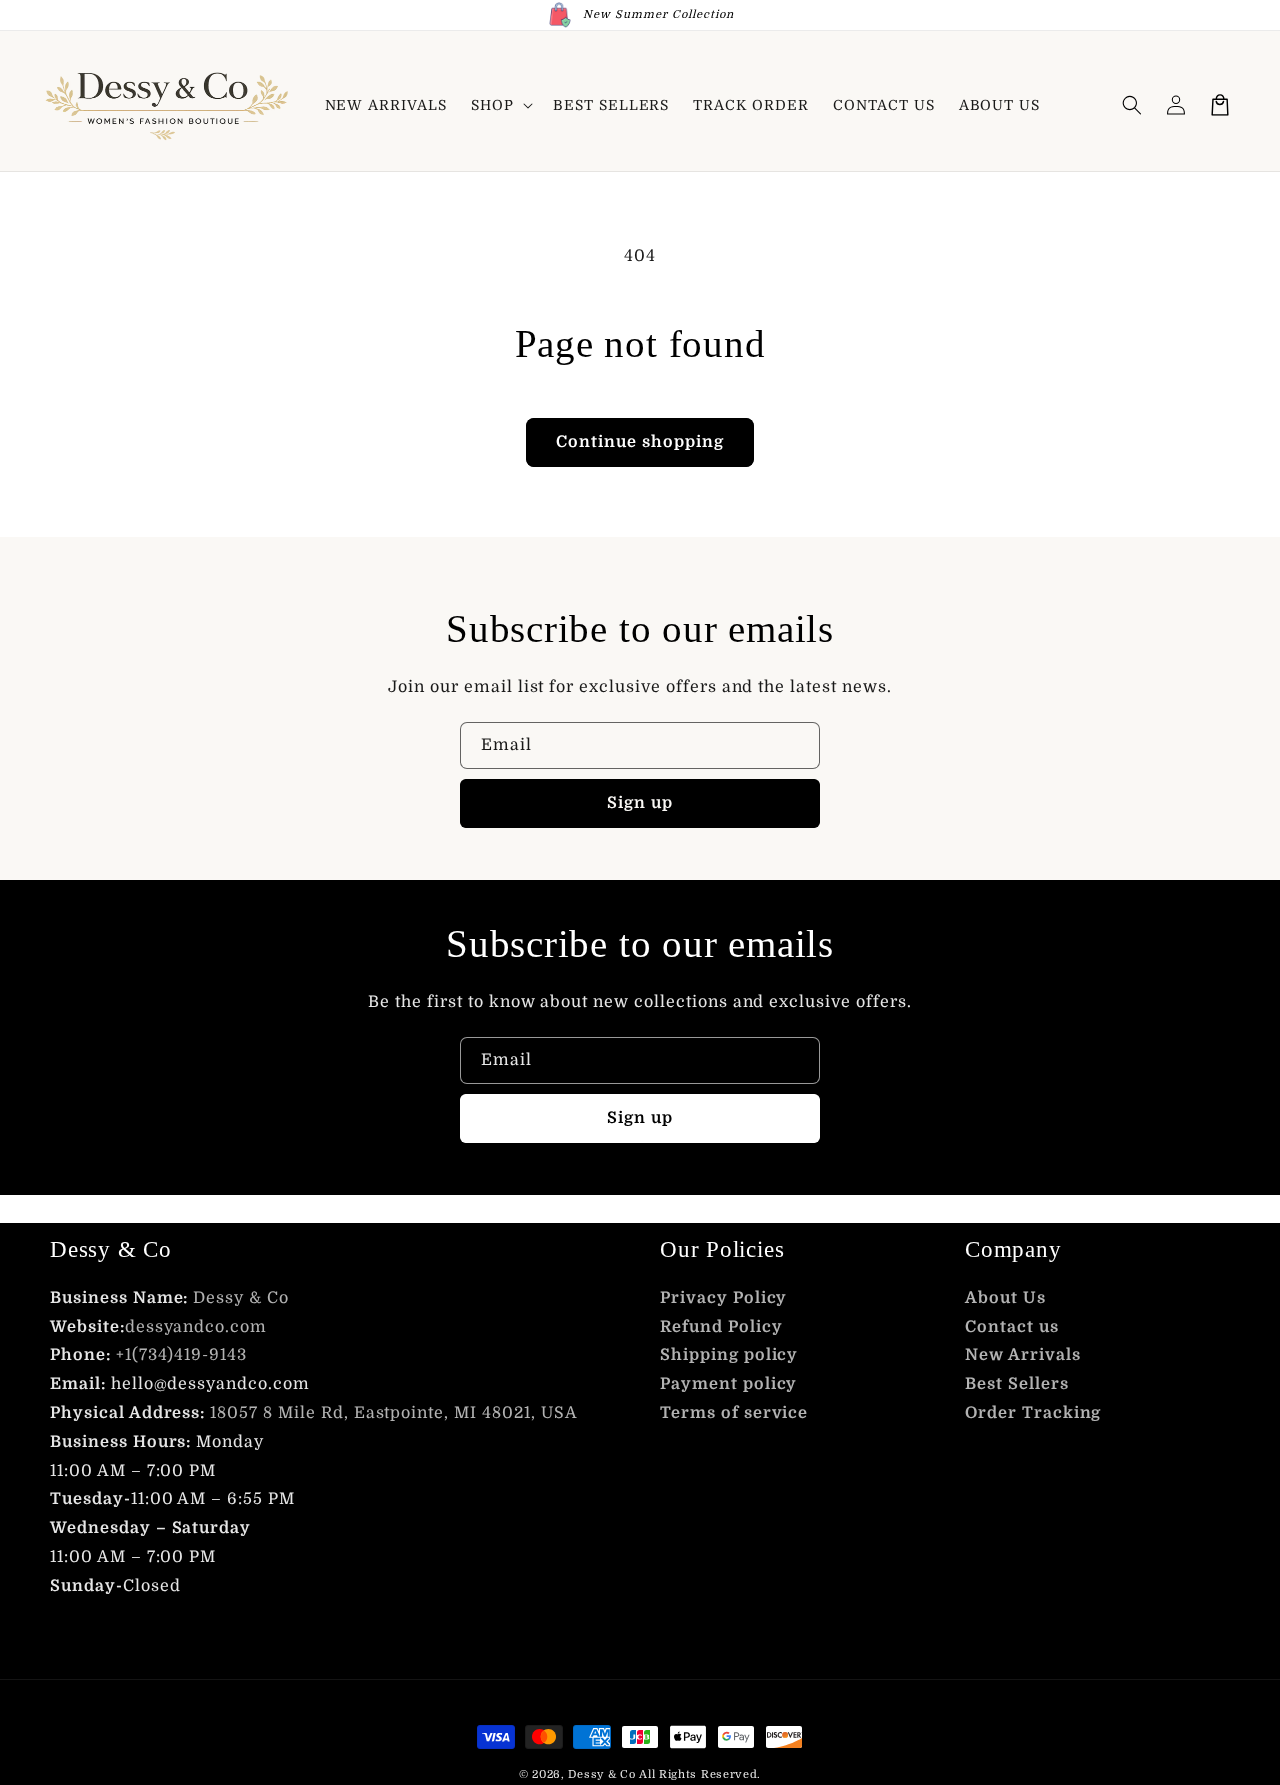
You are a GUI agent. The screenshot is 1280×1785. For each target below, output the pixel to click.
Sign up (640, 803)
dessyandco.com (196, 1327)
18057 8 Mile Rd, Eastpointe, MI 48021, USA (393, 1413)
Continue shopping (640, 442)
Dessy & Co (241, 1298)
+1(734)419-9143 (181, 1355)
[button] (500, 105)
